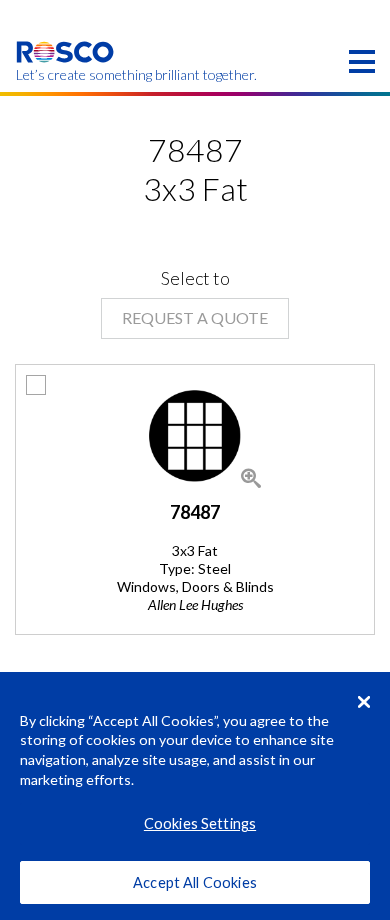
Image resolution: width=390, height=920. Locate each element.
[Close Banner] (364, 702)
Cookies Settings (200, 823)
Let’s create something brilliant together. (65, 75)
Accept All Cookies (195, 882)
